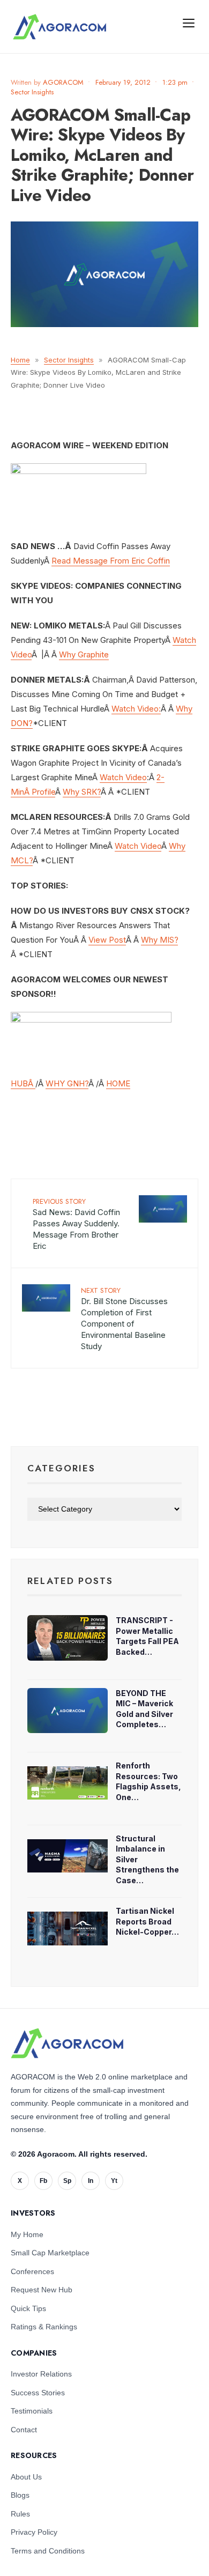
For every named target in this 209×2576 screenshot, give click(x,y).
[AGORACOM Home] (67, 2044)
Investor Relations (41, 2374)
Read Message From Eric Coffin (111, 561)
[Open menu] (189, 23)
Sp (67, 2181)
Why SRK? (82, 792)
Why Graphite (84, 654)
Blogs (20, 2495)
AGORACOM (63, 82)
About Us (26, 2477)
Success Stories (38, 2393)
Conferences (32, 2271)
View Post (107, 940)
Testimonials (32, 2411)
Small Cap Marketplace (50, 2253)
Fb (43, 2181)
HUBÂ (23, 1083)
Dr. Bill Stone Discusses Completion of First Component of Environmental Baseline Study (124, 1318)
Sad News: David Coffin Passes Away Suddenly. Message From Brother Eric (76, 1224)
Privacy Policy (34, 2532)
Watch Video (123, 777)
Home (20, 360)
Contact (24, 2430)
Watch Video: (136, 709)
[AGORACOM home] (59, 27)
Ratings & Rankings (44, 2327)
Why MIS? (159, 940)
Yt (114, 2181)
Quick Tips (28, 2308)
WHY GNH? (67, 1083)
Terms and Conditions (48, 2551)
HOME (118, 1083)
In (91, 2181)
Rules (20, 2514)
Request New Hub (42, 2290)
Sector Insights (32, 92)
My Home (27, 2234)
